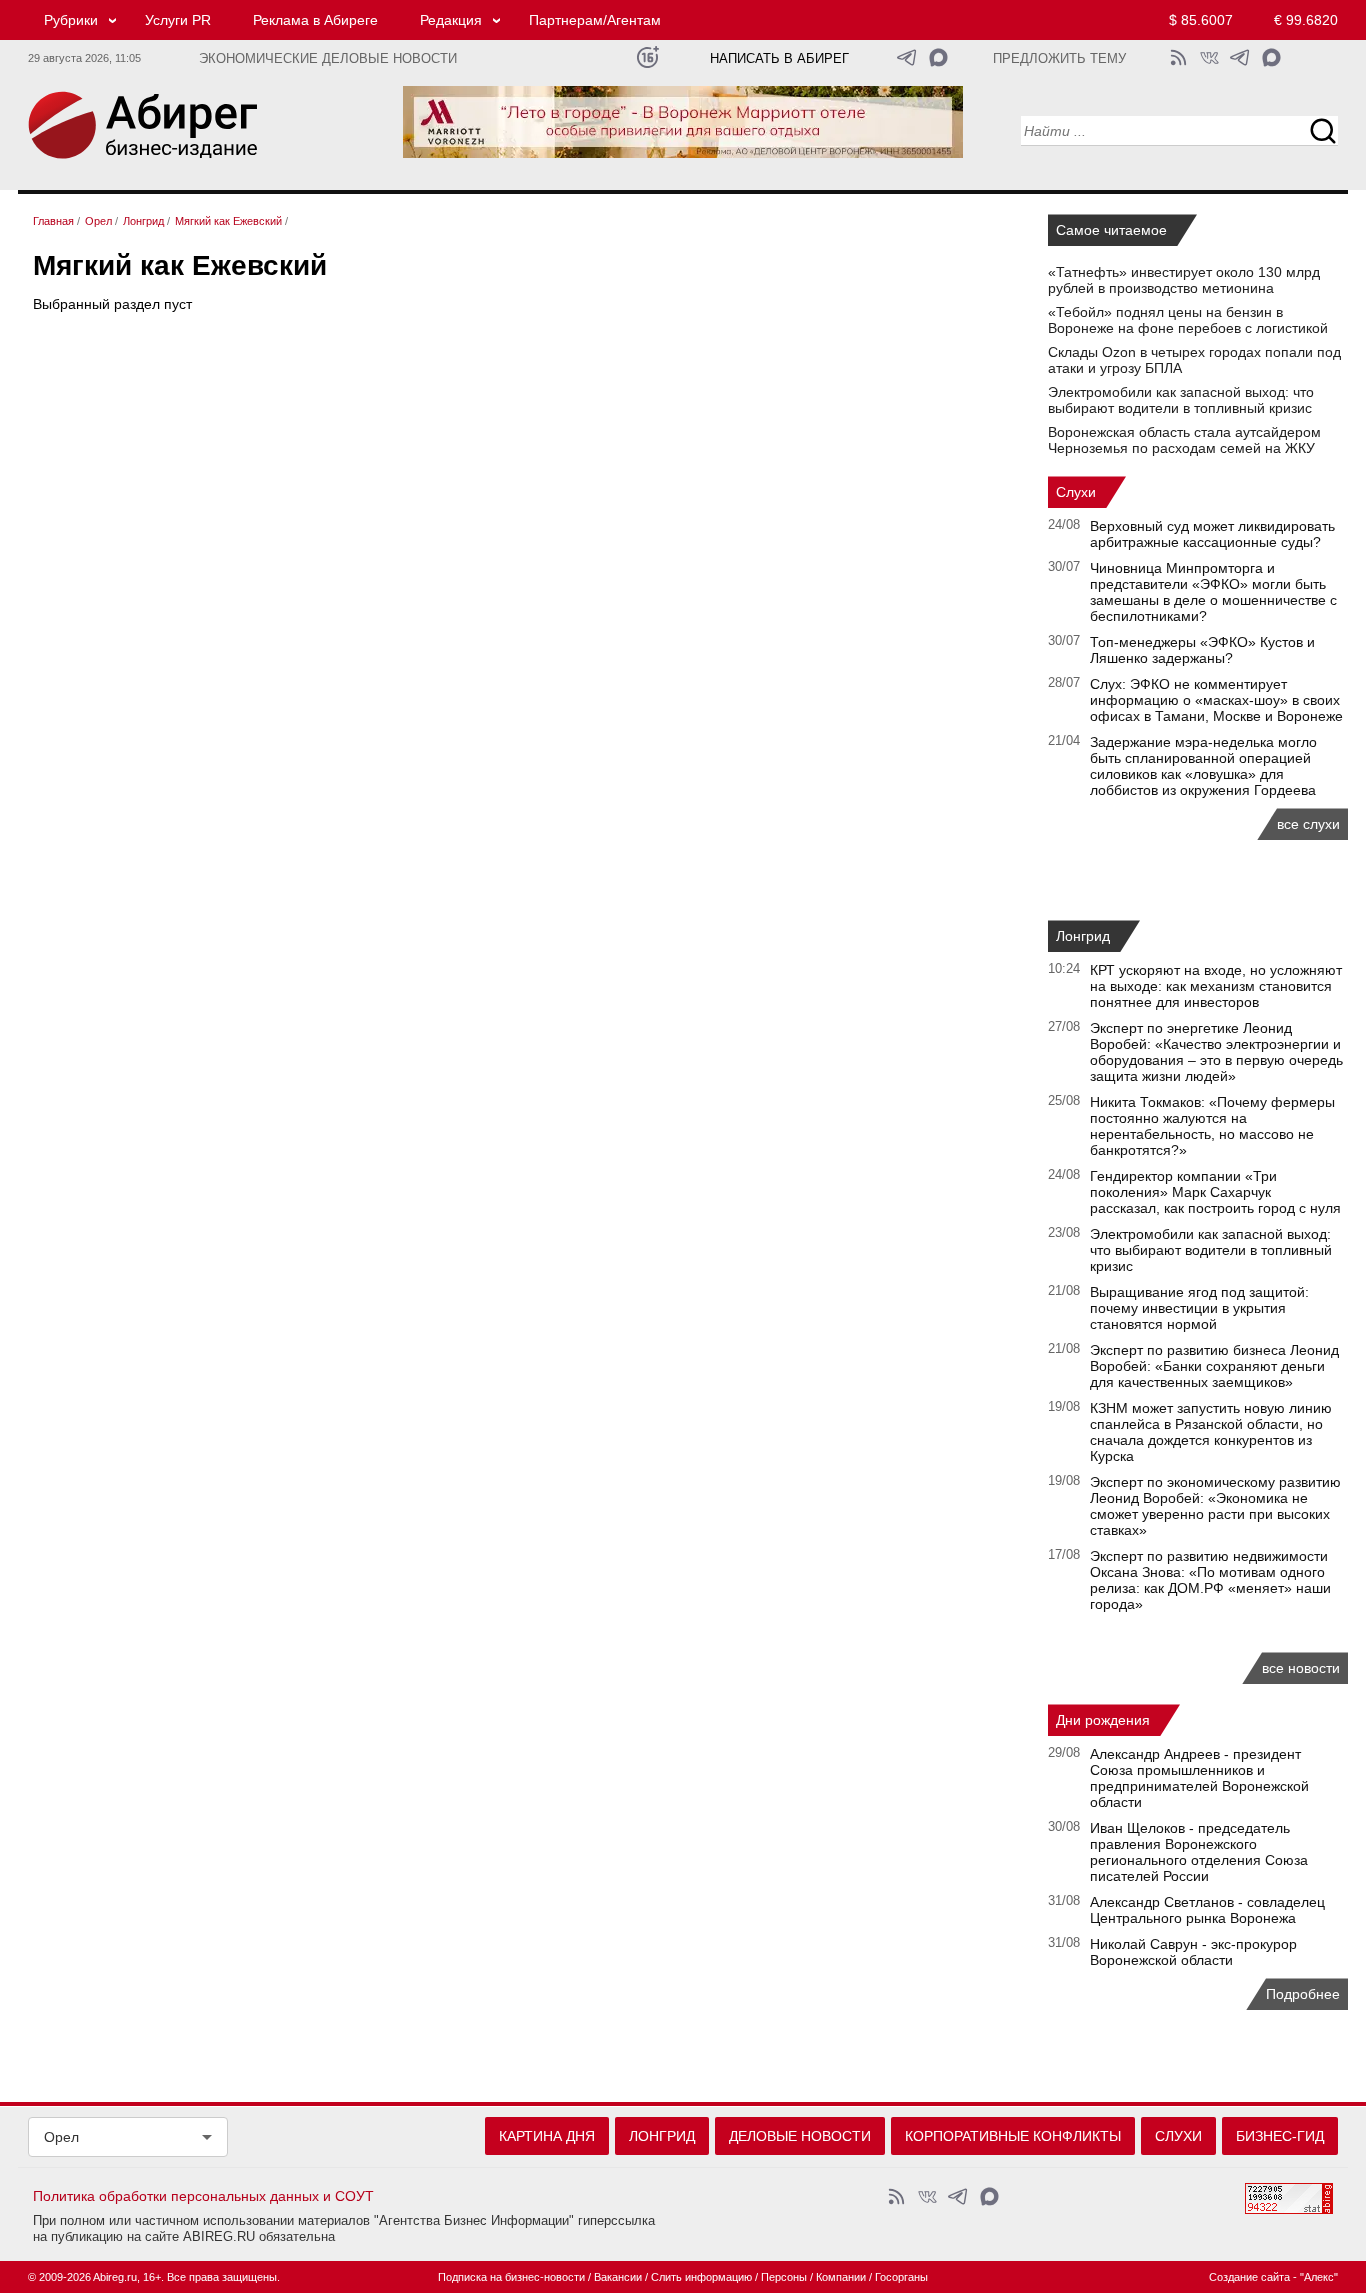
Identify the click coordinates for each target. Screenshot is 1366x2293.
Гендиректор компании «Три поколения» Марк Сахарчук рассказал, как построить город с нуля (1215, 1192)
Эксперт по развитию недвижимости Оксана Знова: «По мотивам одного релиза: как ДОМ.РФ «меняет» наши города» (1210, 1580)
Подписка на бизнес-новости (511, 2277)
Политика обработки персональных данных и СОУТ (203, 2196)
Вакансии (618, 2277)
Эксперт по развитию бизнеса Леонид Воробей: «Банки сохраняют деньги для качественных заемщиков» (1214, 1366)
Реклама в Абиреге (315, 20)
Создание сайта (1249, 2277)
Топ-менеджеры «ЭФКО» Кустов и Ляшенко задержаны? (1202, 650)
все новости (1301, 1668)
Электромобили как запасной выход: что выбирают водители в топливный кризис (1181, 400)
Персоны (784, 2277)
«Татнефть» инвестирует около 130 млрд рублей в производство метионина (1184, 280)
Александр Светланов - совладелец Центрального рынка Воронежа (1207, 1910)
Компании (841, 2277)
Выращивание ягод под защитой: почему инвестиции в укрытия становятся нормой (1199, 1308)
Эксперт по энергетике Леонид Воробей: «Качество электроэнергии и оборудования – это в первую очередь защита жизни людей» (1216, 1052)
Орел (61, 2137)
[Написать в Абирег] (938, 57)
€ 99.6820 (1306, 20)
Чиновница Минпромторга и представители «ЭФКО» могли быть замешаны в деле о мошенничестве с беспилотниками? (1213, 592)
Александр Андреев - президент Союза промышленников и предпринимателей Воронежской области (1199, 1778)
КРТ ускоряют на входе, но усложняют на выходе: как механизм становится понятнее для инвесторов (1216, 986)
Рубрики (71, 20)
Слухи (1076, 492)
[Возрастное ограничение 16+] (647, 57)
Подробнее (1303, 1994)
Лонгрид (1083, 936)
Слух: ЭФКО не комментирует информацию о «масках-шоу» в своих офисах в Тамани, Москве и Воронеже (1216, 700)
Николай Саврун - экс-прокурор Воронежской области (1193, 1952)
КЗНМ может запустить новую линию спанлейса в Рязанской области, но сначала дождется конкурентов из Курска (1211, 1432)
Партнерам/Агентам (595, 20)
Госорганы (901, 2277)
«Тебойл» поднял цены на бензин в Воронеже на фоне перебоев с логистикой (1188, 320)
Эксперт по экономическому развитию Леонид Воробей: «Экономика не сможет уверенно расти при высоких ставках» (1215, 1506)
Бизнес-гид (1280, 2136)
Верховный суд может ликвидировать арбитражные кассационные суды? (1212, 534)
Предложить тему (1059, 59)
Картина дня (547, 2136)
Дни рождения (1103, 1720)
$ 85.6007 (1201, 20)
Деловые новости (800, 2136)
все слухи (1308, 824)
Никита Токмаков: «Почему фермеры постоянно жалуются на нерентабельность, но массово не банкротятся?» (1212, 1126)
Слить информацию (701, 2277)
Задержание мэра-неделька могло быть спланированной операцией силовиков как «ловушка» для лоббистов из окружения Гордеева (1203, 766)
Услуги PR (178, 20)
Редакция (451, 20)
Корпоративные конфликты (1013, 2136)
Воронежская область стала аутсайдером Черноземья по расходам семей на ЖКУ (1184, 440)
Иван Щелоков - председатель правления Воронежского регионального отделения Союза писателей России (1199, 1852)
